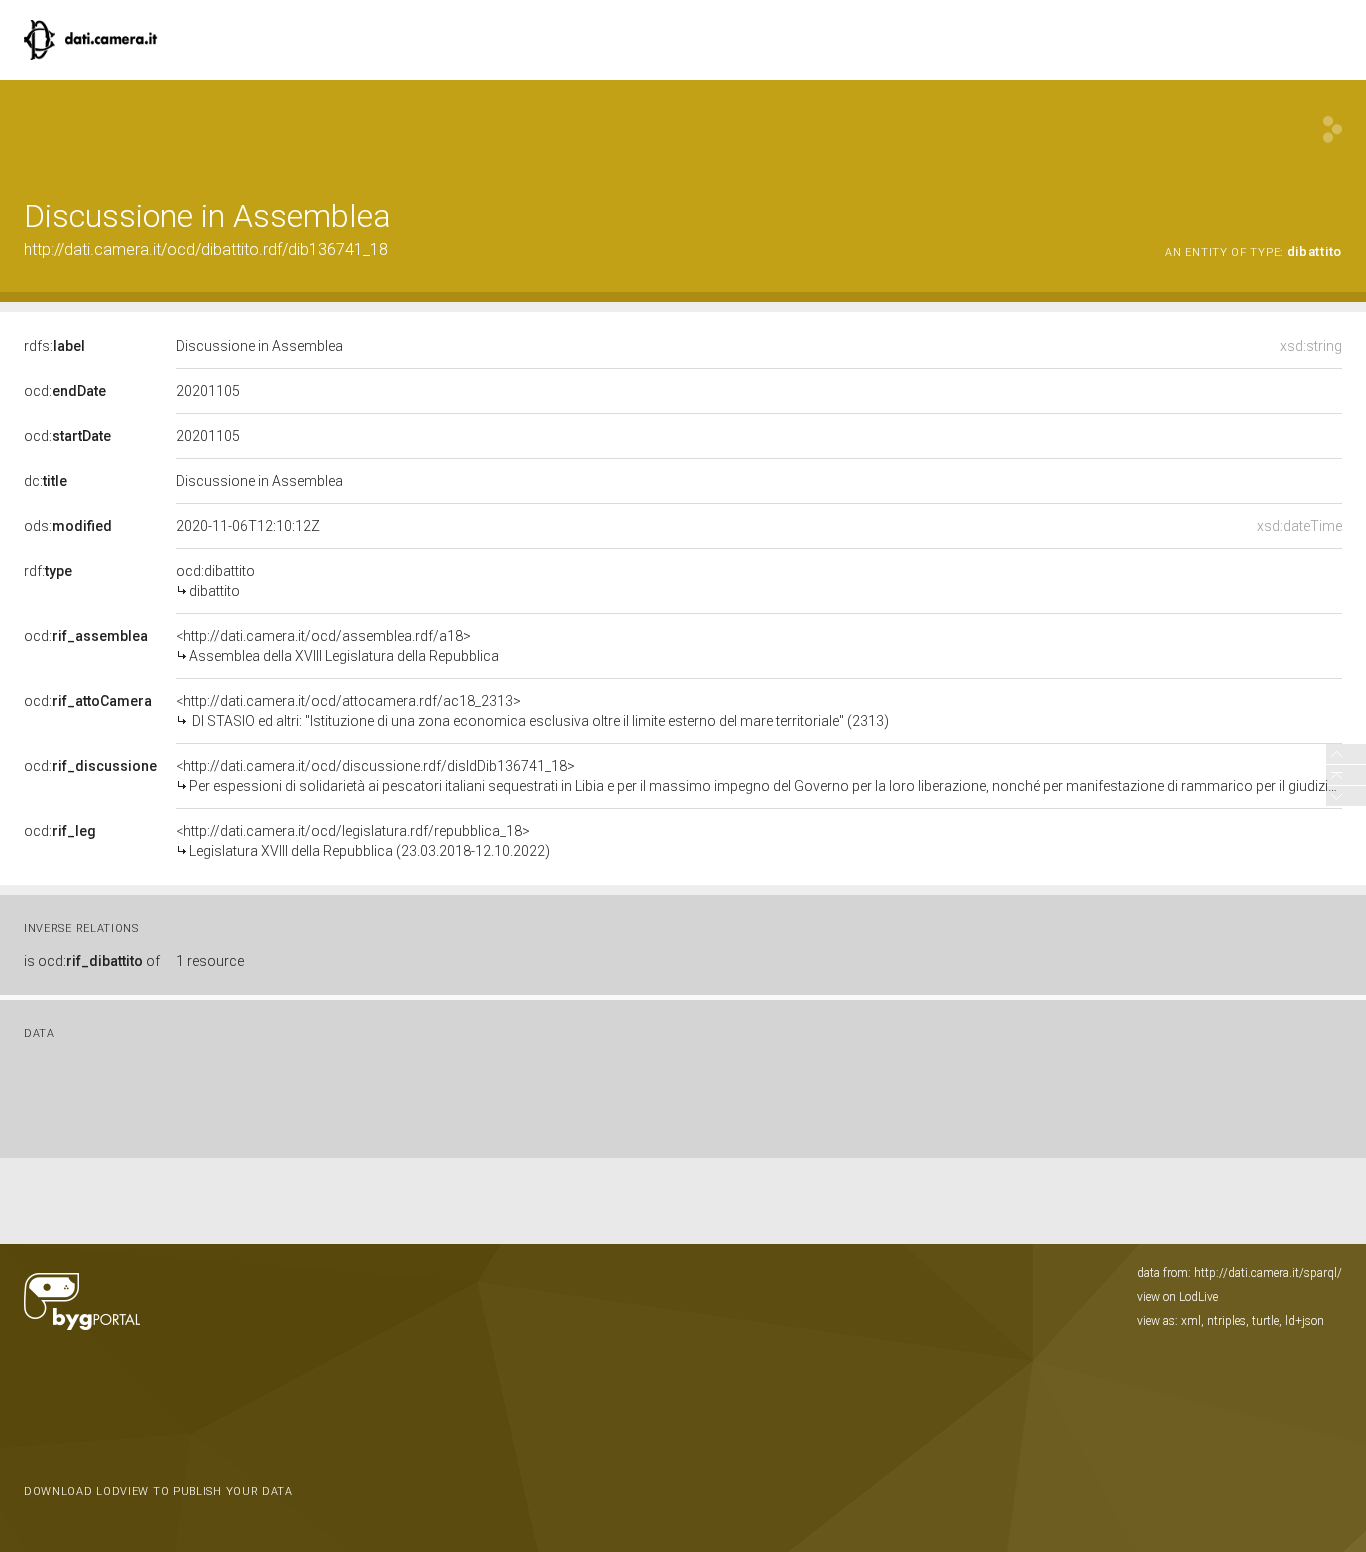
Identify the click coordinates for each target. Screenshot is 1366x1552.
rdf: (48, 571)
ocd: (65, 391)
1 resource (210, 961)
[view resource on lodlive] (1332, 129)
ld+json (1304, 1321)
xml (1191, 1321)
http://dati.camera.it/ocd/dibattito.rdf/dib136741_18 (206, 249)
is (92, 961)
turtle (1265, 1321)
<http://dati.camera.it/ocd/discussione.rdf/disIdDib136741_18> (759, 776)
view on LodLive (1177, 1297)
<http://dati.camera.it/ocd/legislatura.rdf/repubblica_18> (363, 841)
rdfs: (54, 346)
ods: (68, 526)
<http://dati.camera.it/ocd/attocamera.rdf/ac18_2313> (532, 711)
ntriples (1226, 1321)
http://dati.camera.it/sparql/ (1268, 1273)
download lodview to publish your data (158, 1491)
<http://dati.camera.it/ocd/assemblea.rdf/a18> (337, 646)
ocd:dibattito (215, 581)
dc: (45, 481)
